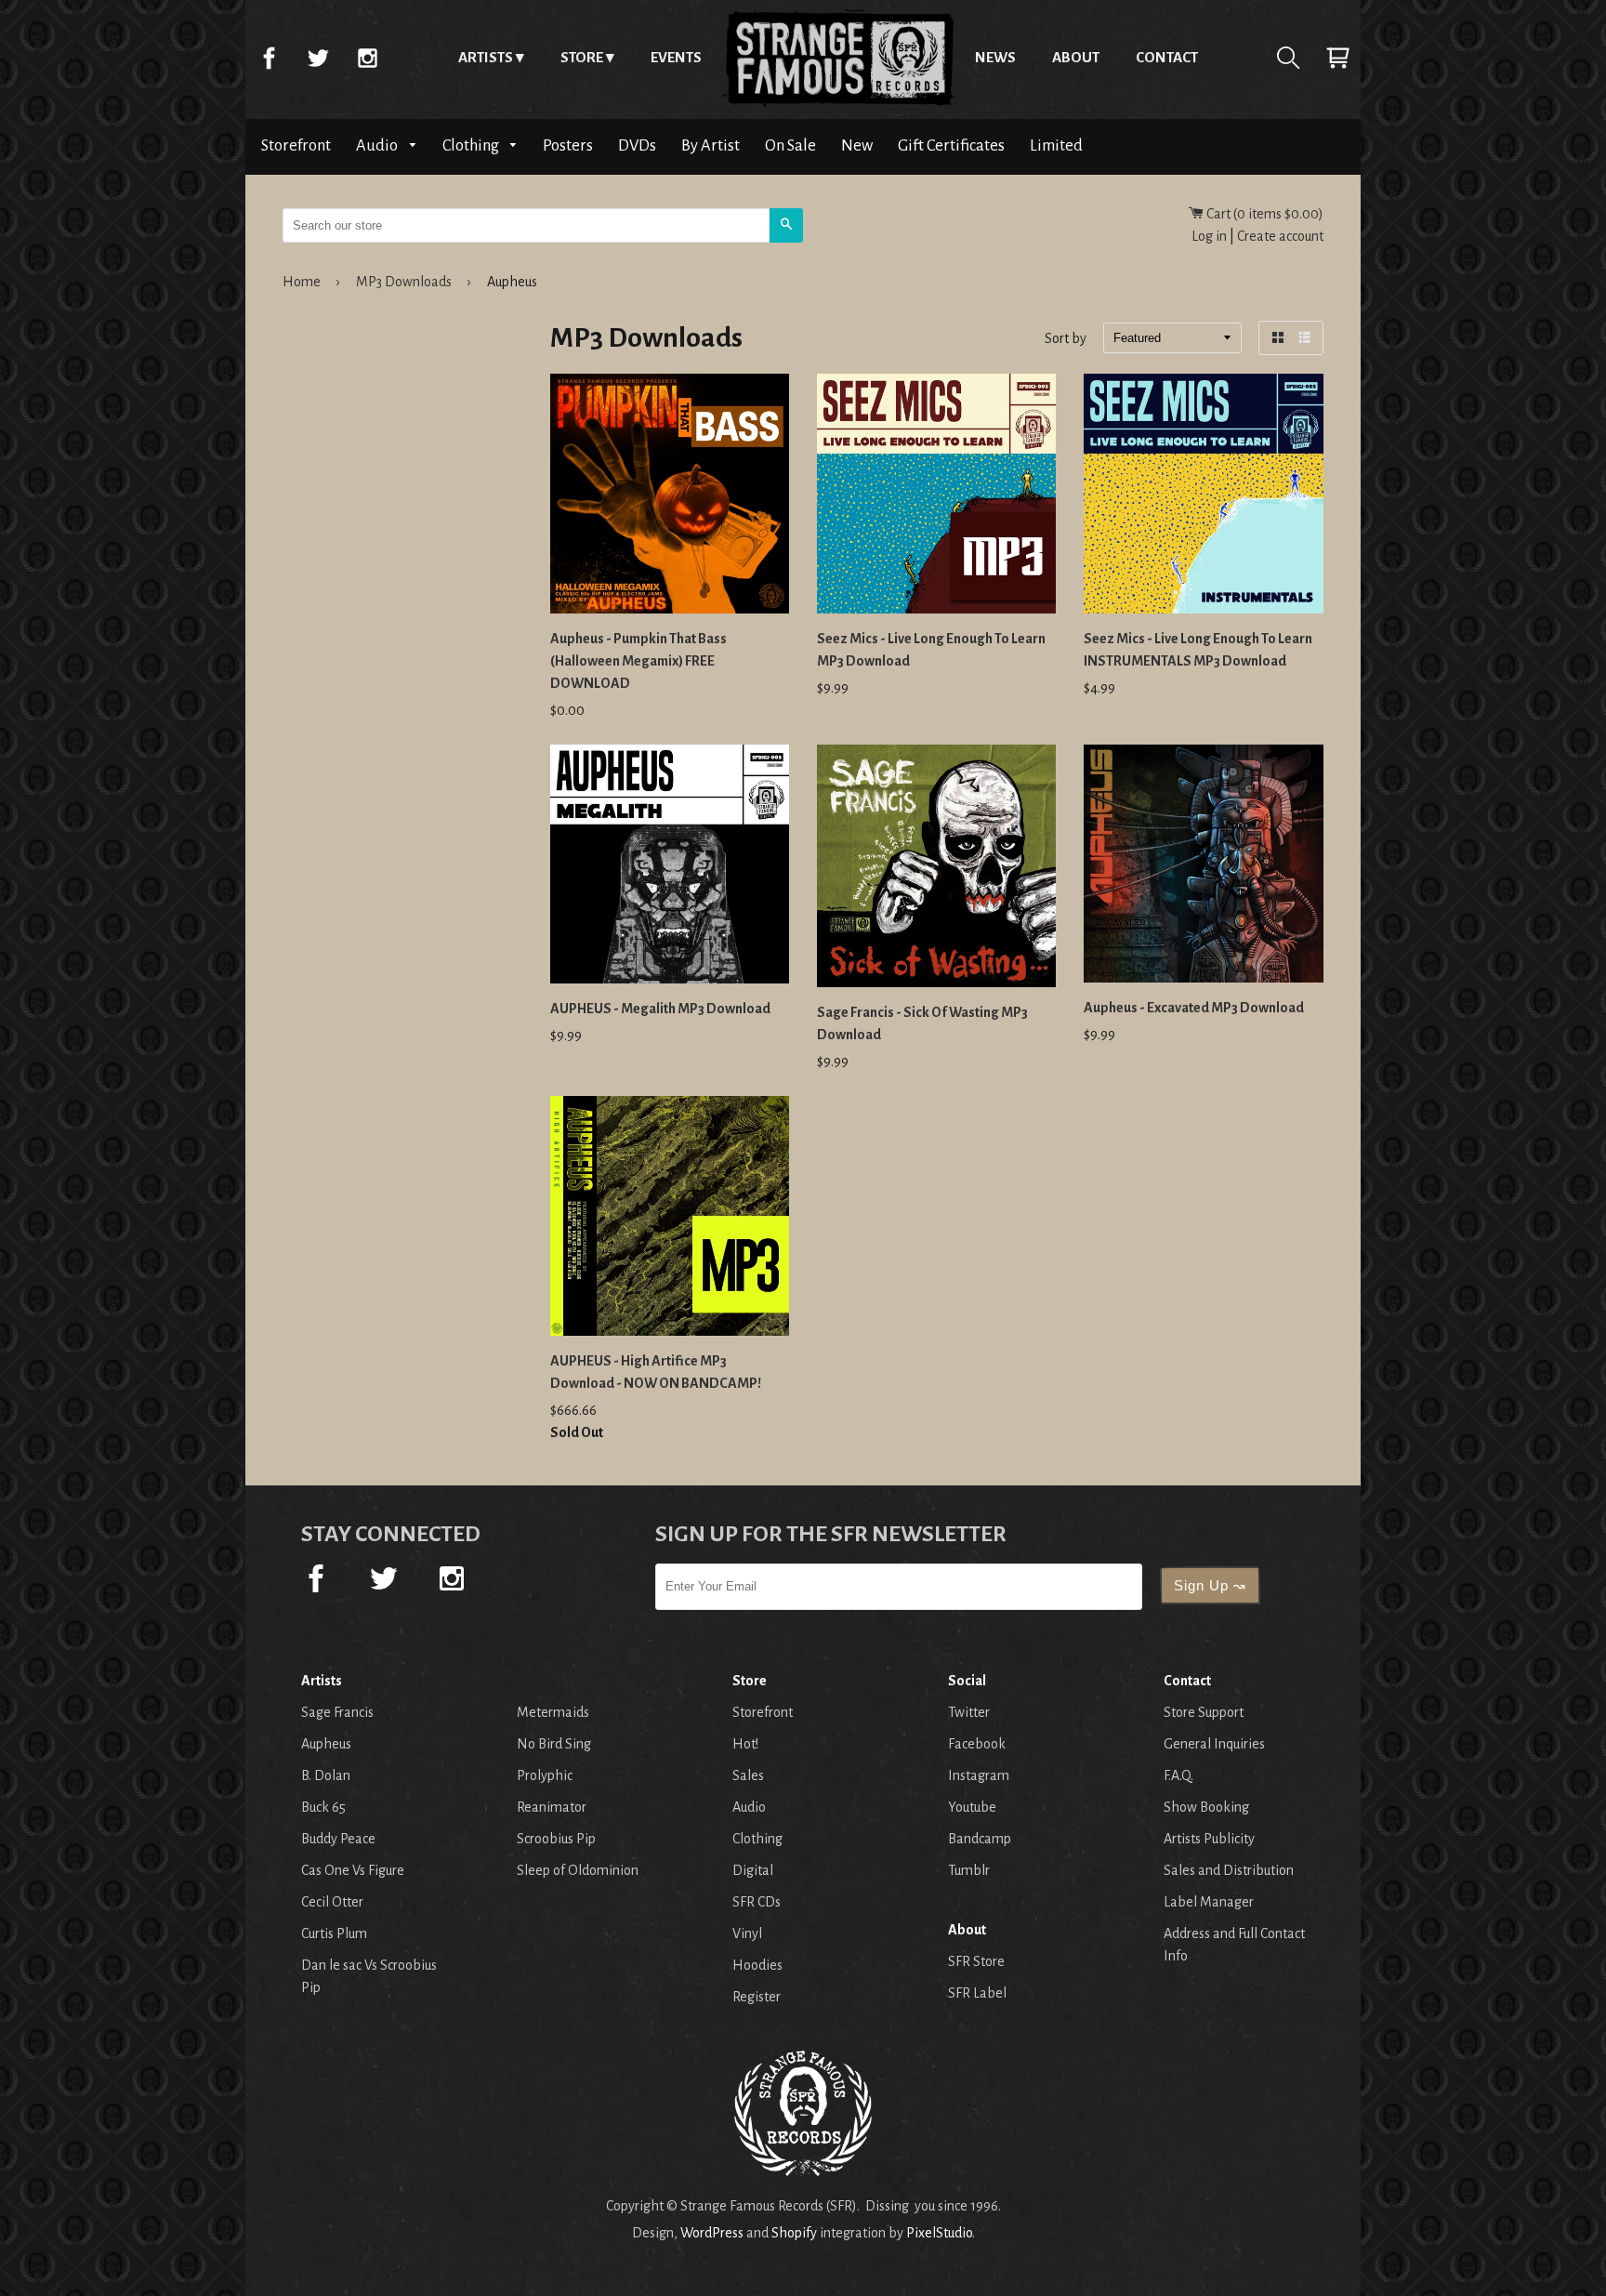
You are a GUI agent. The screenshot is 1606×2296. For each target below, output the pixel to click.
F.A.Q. (1178, 1775)
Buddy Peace (338, 1839)
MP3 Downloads (404, 282)
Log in (1209, 236)
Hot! (745, 1744)
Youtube (972, 1807)
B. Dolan (326, 1775)
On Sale (790, 145)
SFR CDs (757, 1902)
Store (582, 57)
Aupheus (326, 1744)
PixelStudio (939, 2233)
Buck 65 (323, 1807)
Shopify (794, 2233)
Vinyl (747, 1933)
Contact (1167, 57)
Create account (1280, 236)
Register (757, 1997)
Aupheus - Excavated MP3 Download (1194, 1008)
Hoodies (757, 1965)
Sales (748, 1775)
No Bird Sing (554, 1744)
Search (1288, 58)
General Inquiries (1214, 1744)
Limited (1056, 145)
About (1076, 57)
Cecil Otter (332, 1902)
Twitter (318, 58)
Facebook (269, 58)
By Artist (711, 145)
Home (838, 58)
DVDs (637, 145)
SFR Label (977, 1993)
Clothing (472, 145)
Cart (1337, 58)
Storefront (296, 145)
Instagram (367, 58)
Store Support (1204, 1712)
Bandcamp (980, 1839)
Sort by (1066, 339)
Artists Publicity (1209, 1839)
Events (676, 57)
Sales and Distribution (1229, 1870)
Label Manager (1209, 1902)
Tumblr (969, 1870)
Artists (486, 57)
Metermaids (553, 1712)
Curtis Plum (334, 1933)
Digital (753, 1870)
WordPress (712, 2233)
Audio (378, 145)
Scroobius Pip (556, 1839)
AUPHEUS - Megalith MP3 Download (660, 1009)
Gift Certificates (951, 145)
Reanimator (552, 1807)
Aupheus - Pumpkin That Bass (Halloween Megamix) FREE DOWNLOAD (638, 661)
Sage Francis (337, 1712)
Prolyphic (545, 1775)
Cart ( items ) (1264, 214)
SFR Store (976, 1961)
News (995, 57)
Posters (568, 145)
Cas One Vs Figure (353, 1870)
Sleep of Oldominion (578, 1870)
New (857, 145)
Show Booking (1206, 1807)
